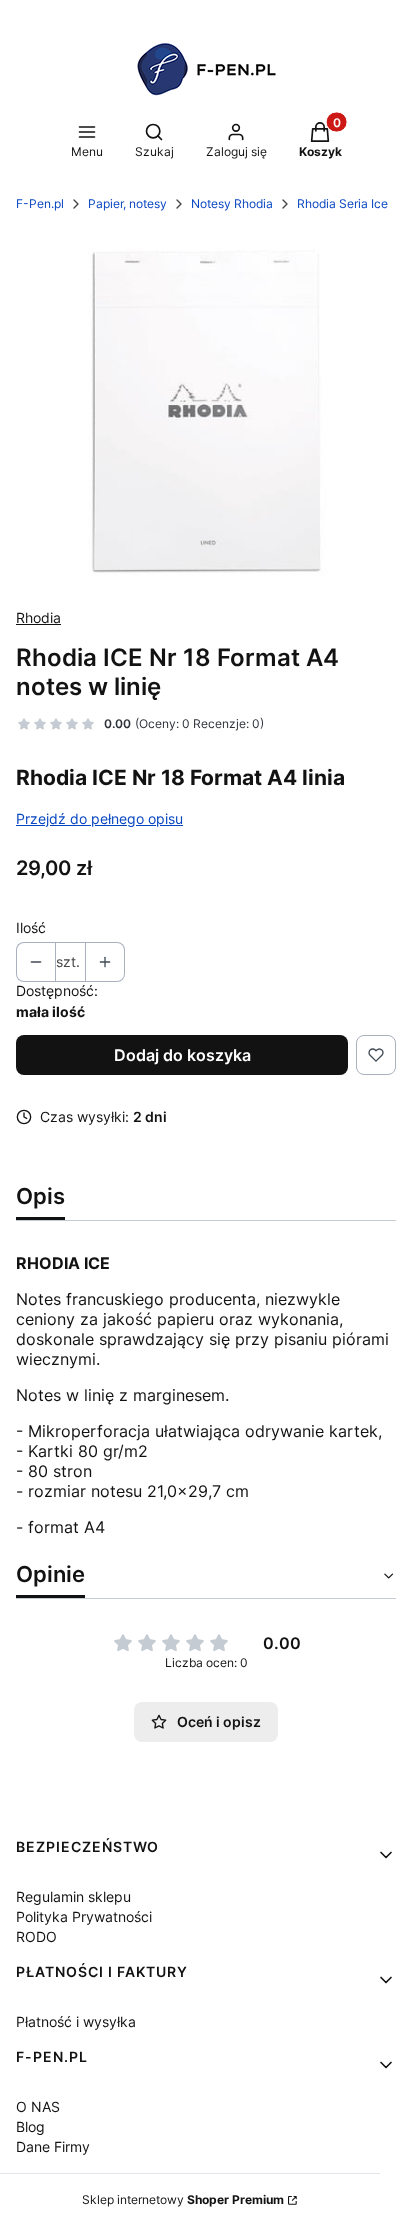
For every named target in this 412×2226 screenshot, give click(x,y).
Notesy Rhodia (232, 203)
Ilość (31, 927)
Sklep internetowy (183, 2199)
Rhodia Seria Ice (342, 203)
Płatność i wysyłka (76, 2021)
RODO (36, 1936)
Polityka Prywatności (84, 1916)
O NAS (38, 2106)
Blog (30, 2126)
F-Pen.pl (40, 203)
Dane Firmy (53, 2146)
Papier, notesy (127, 203)
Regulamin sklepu (73, 1896)
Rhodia (38, 617)
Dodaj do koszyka (182, 1055)
